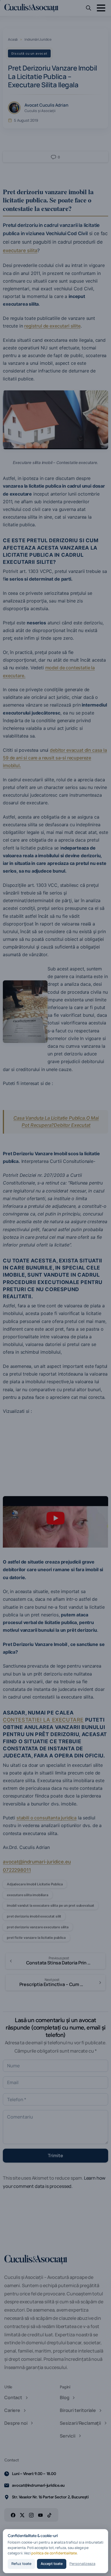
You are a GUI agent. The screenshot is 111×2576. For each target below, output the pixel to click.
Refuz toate (21, 2564)
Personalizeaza (82, 2564)
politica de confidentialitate (54, 2553)
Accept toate (52, 2564)
